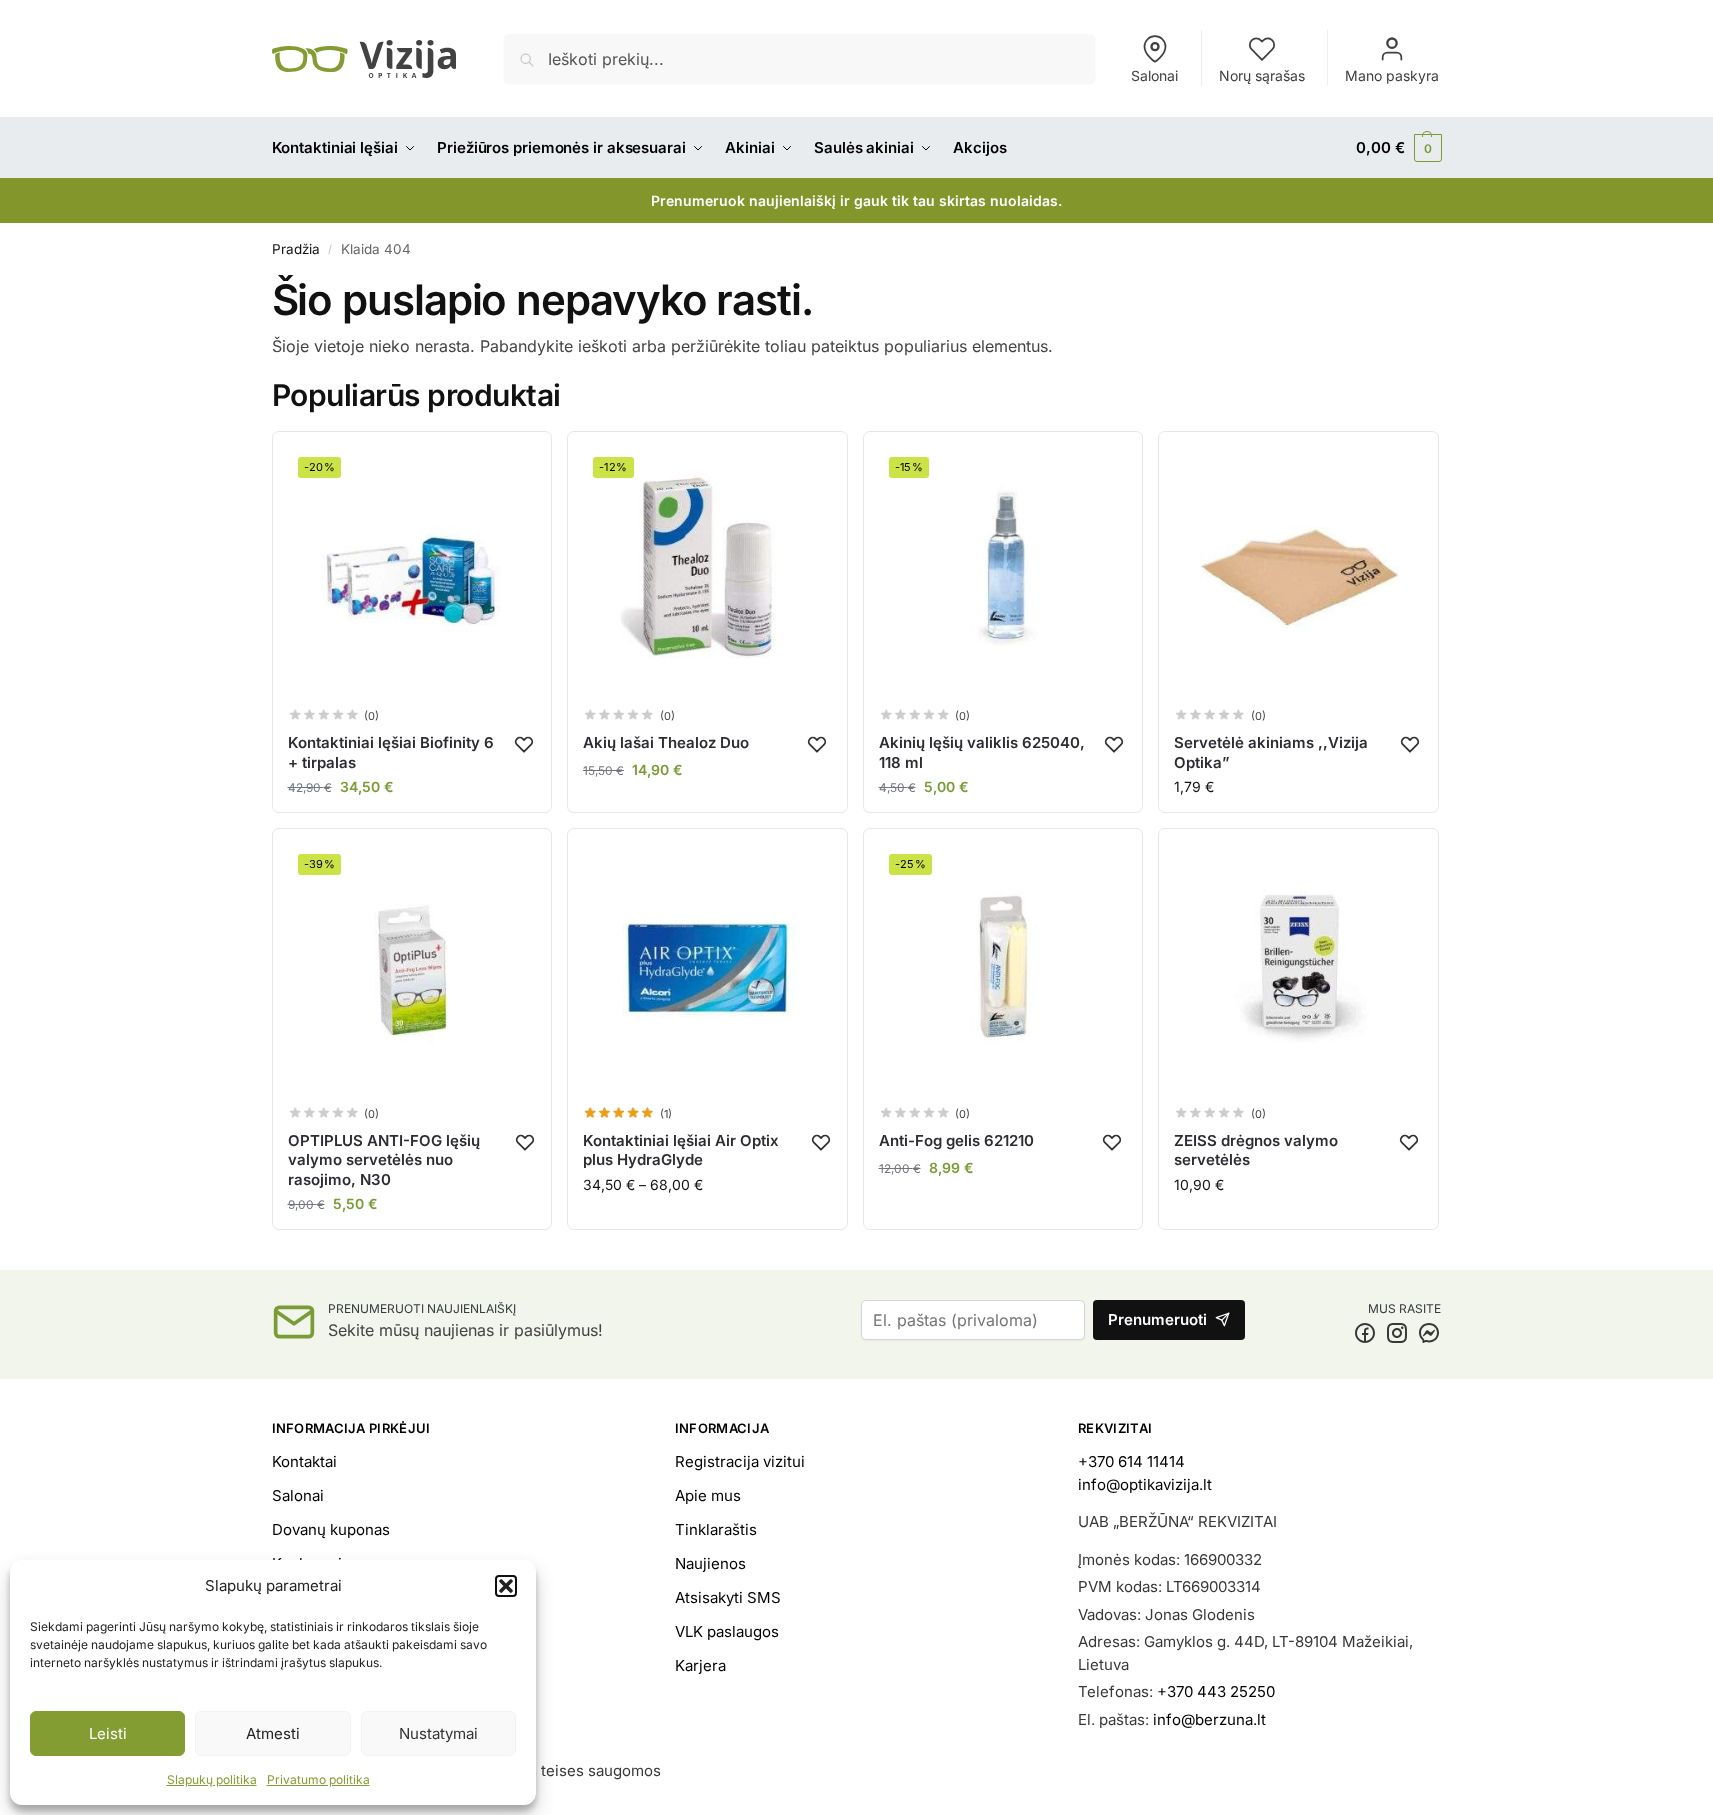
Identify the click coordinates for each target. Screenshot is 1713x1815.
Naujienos (710, 1563)
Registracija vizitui (740, 1461)
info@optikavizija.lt (1145, 1484)
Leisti (108, 1733)
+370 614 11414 (1131, 1461)
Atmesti (273, 1733)
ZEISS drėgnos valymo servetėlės (1256, 1150)
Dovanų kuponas (331, 1529)
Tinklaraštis (716, 1529)
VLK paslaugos (727, 1631)
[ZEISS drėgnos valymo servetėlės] (1298, 968)
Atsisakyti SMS (728, 1597)
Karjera (700, 1665)
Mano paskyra (1392, 75)
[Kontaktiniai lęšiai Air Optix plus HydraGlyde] (707, 968)
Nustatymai (438, 1733)
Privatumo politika (318, 1779)
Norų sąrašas (1262, 75)
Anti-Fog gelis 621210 (956, 1140)
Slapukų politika (212, 1779)
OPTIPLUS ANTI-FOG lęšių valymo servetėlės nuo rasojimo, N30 (384, 1160)
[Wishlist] (524, 744)
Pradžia (296, 249)
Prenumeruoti (1157, 1319)
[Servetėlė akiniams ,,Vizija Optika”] (1298, 571)
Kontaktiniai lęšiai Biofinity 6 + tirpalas (391, 752)
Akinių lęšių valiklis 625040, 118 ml (982, 752)
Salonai (1154, 75)
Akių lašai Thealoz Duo (666, 742)
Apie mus (708, 1495)
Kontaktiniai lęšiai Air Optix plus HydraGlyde (681, 1150)
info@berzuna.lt (1209, 1719)
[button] (506, 1586)
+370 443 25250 (1216, 1691)
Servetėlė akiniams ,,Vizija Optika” (1271, 752)
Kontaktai (304, 1461)
